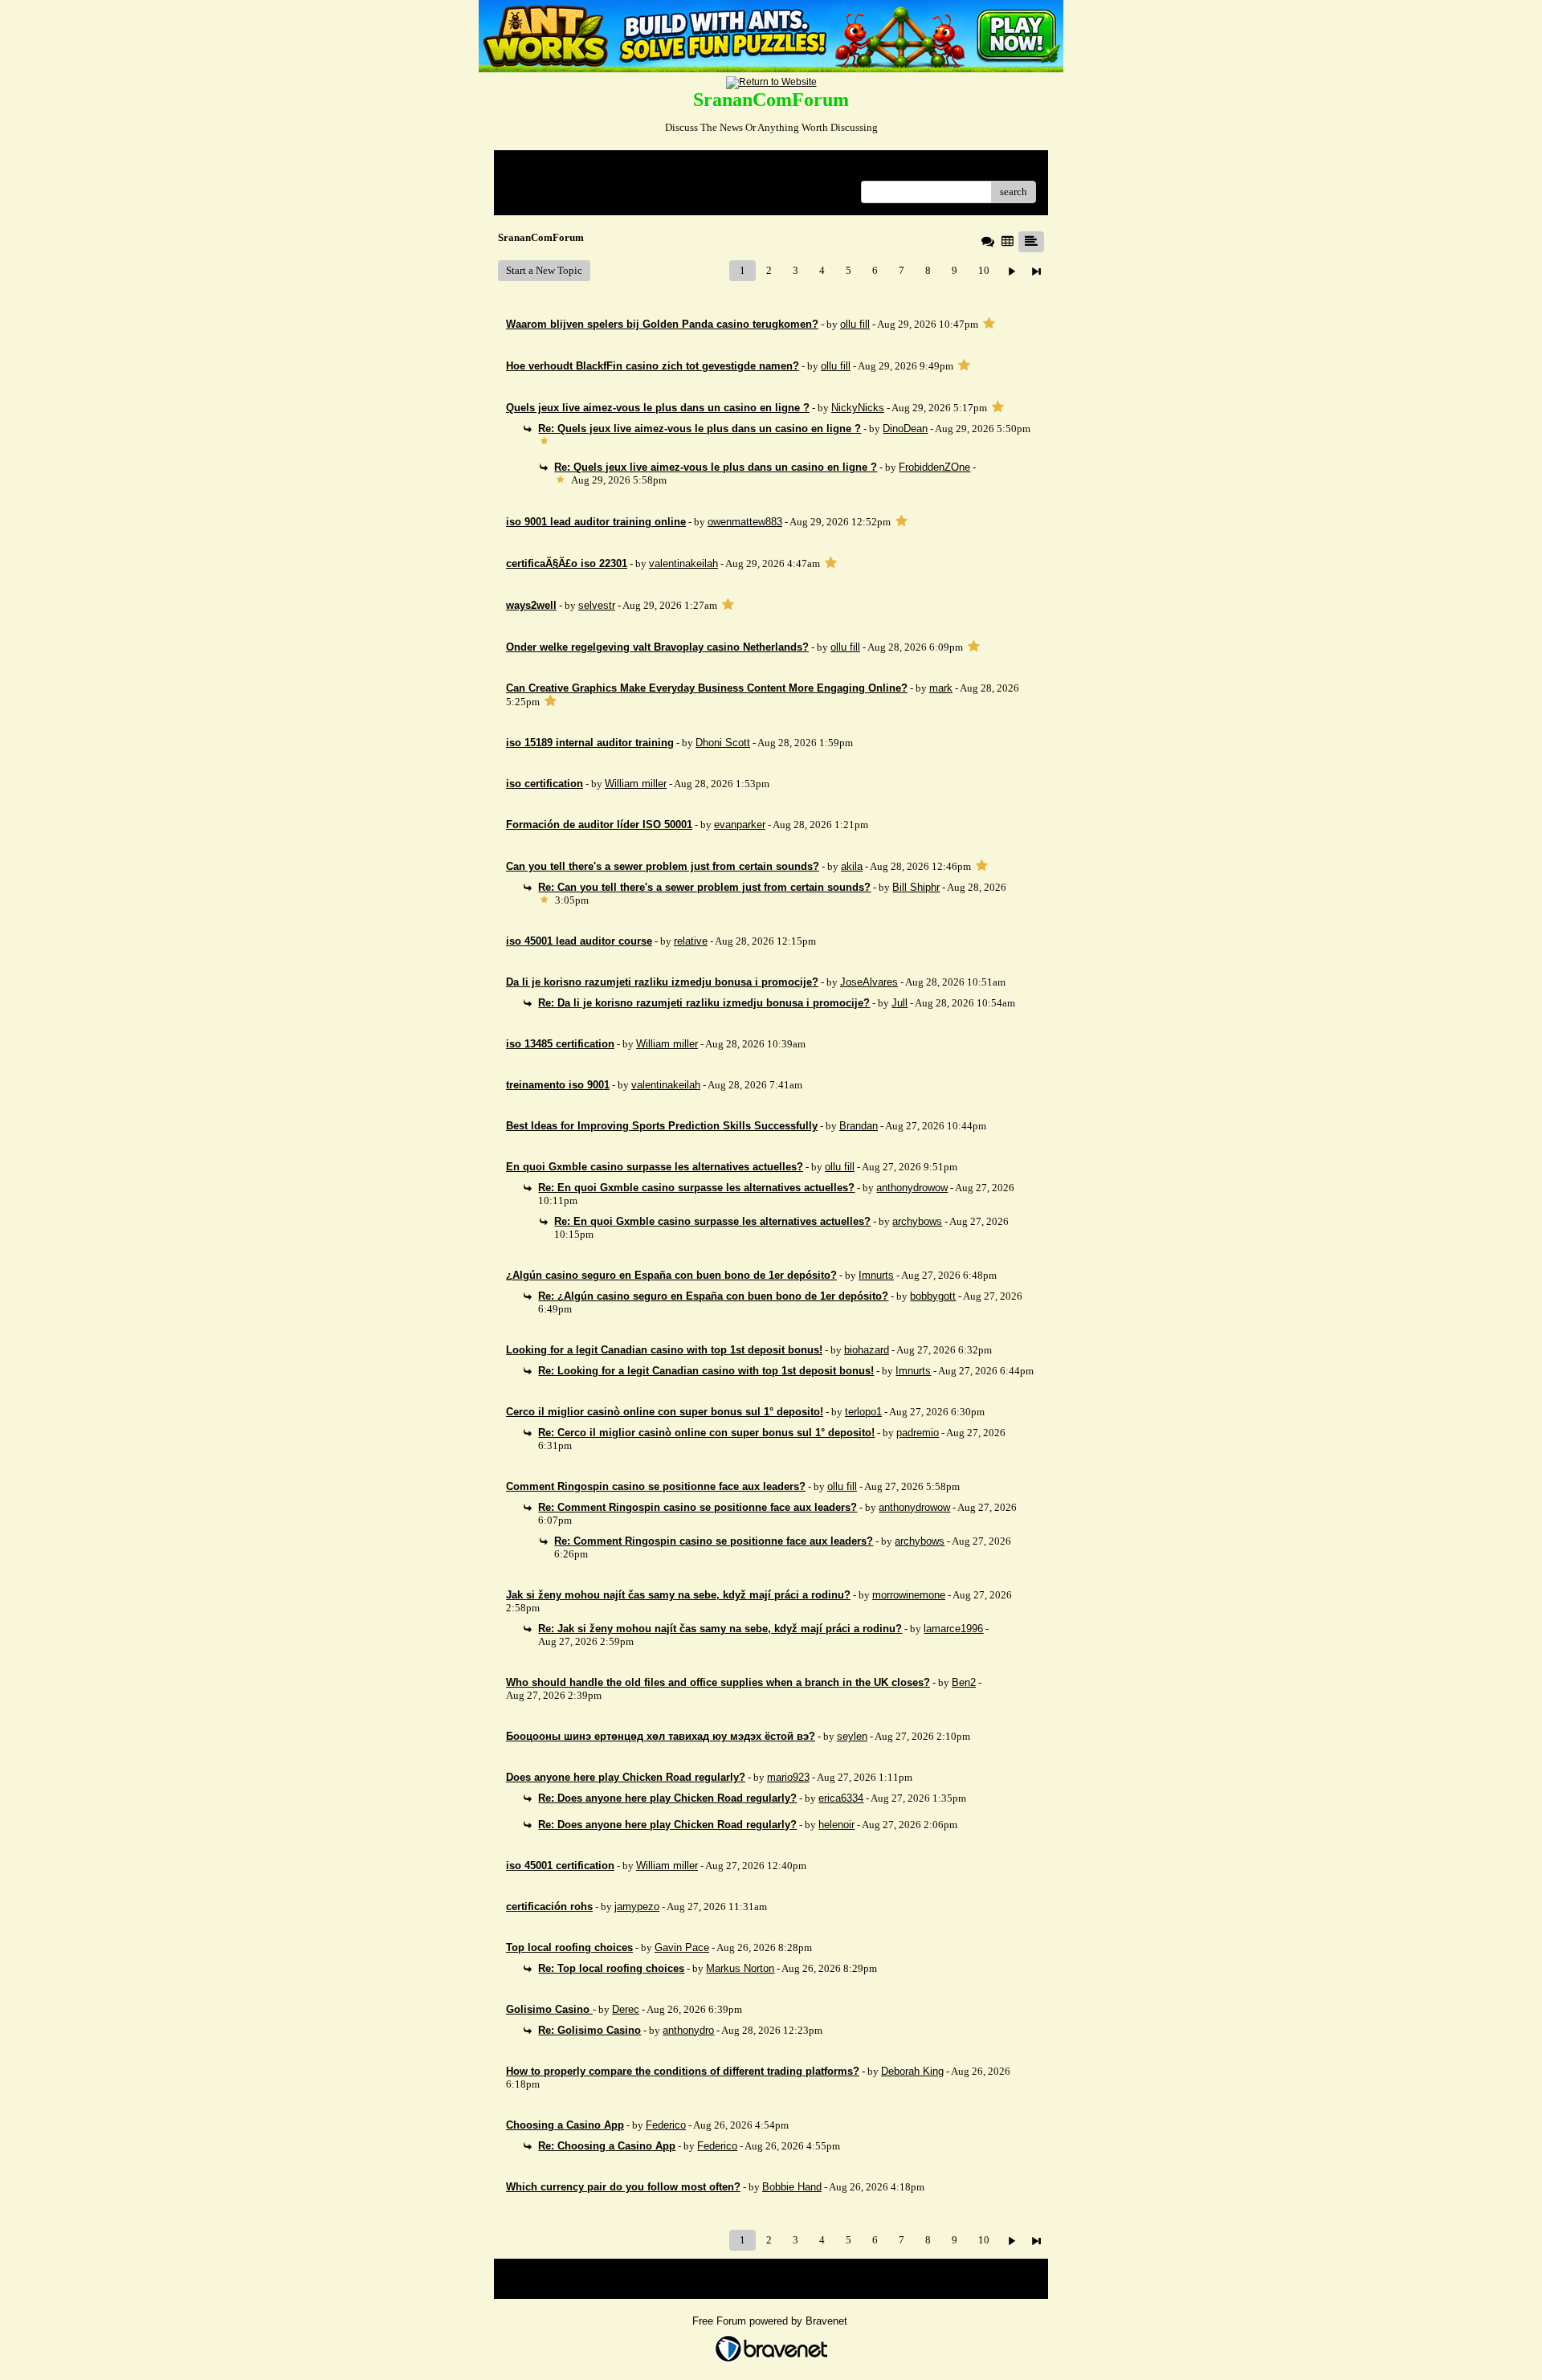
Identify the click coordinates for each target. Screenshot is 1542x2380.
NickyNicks (858, 408)
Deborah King (912, 2071)
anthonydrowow (912, 1188)
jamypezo (637, 1906)
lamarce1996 (953, 1629)
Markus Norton (740, 1968)
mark (941, 688)
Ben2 (964, 1682)
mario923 (788, 1777)
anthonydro (688, 2030)
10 (984, 270)
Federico (666, 2125)
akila (852, 866)
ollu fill (855, 324)
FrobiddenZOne (934, 467)
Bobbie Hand (792, 2187)
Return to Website (545, 168)
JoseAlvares (869, 982)
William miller (636, 784)
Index (609, 168)
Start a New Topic (544, 270)
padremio (918, 1433)
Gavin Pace (682, 1947)
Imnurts (876, 1275)
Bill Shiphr (916, 887)
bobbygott (933, 1296)
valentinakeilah (683, 563)
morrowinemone (909, 1595)
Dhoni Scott (723, 743)
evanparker (740, 825)
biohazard (867, 1350)
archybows (917, 1221)
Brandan (859, 1126)
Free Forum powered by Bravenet (771, 2321)
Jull (899, 1003)
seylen (852, 1736)
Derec (626, 2009)
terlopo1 (863, 1412)
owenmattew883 (745, 522)
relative (691, 941)
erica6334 (841, 1798)
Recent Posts (534, 187)
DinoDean (905, 429)
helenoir (836, 1825)
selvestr (597, 605)
